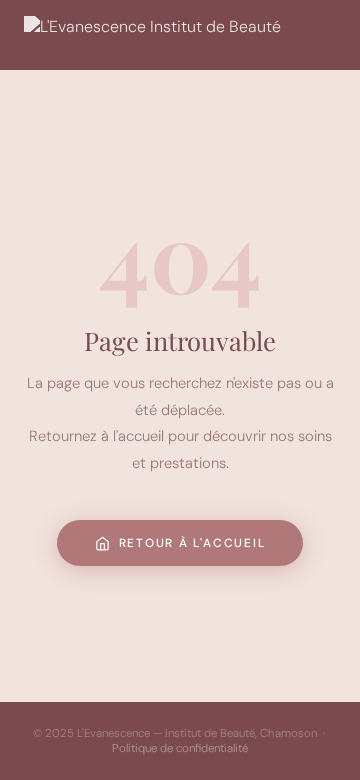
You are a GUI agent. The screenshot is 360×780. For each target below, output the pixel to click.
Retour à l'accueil (192, 543)
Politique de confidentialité (180, 748)
